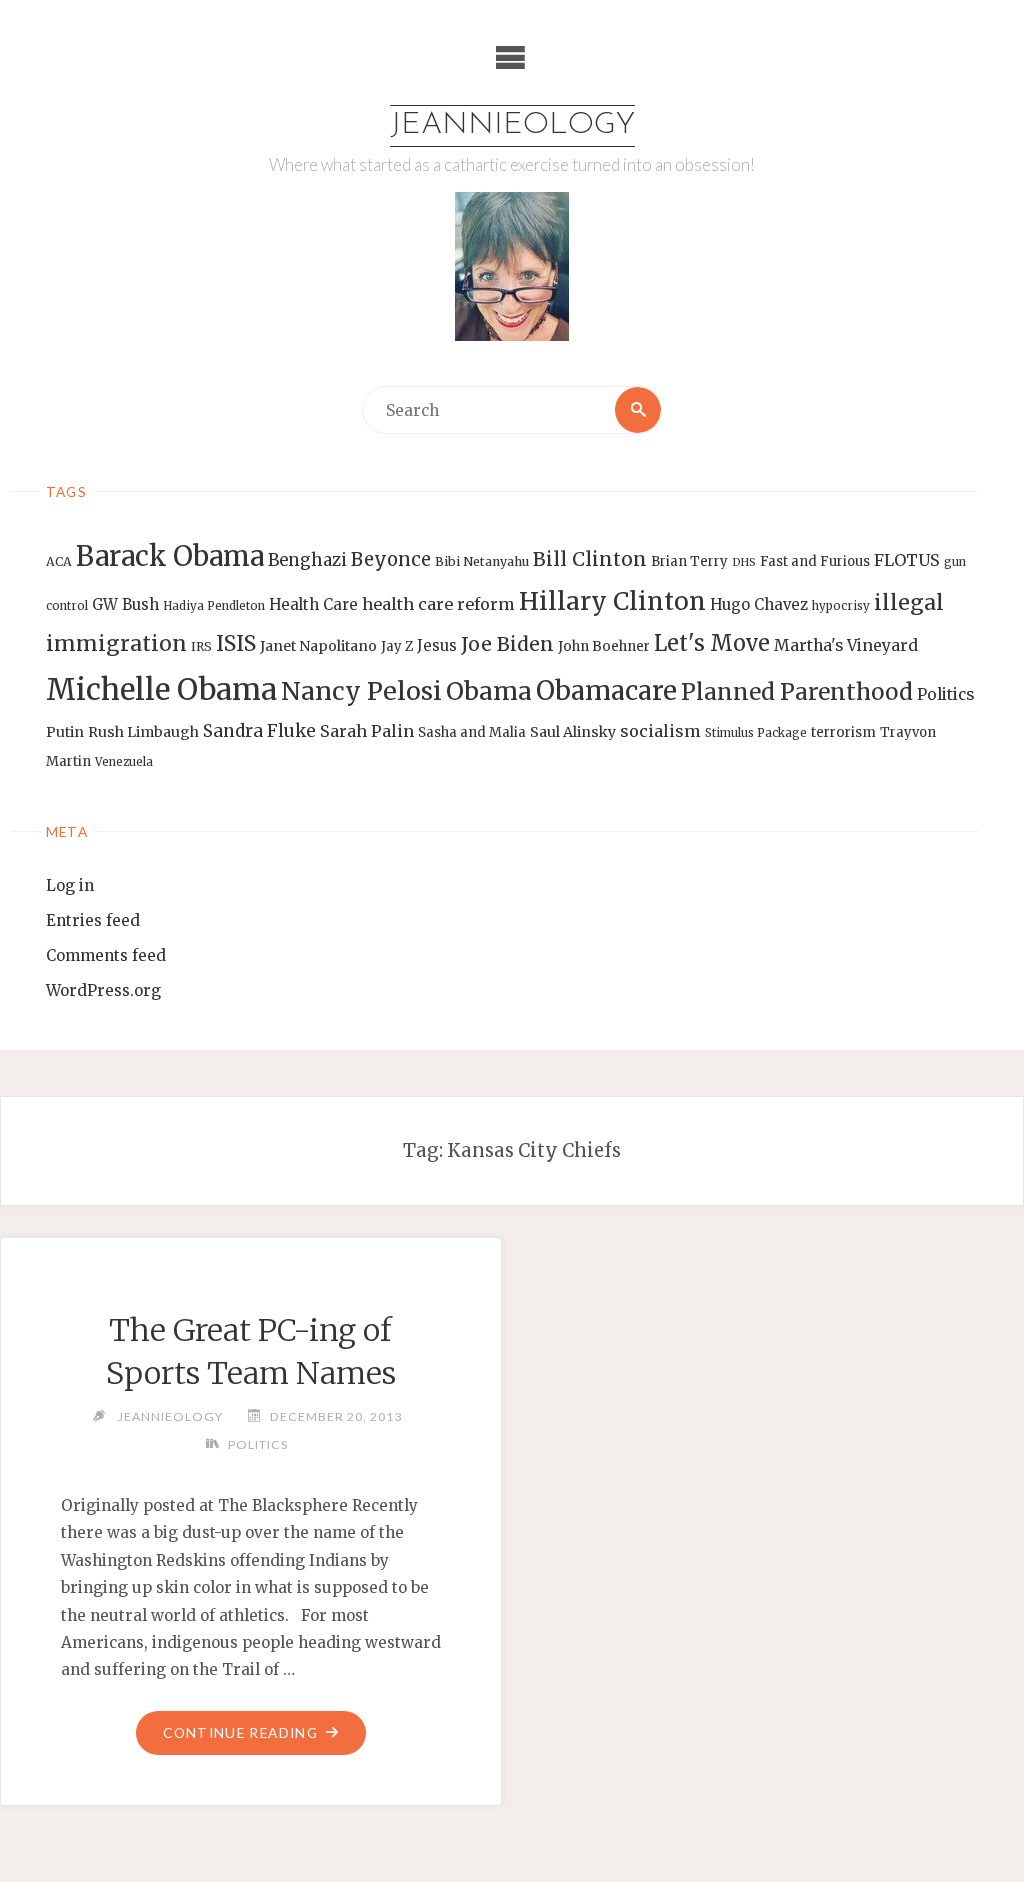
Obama (489, 691)
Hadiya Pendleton (214, 606)
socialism (660, 731)
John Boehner (604, 646)
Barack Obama (170, 556)
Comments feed (106, 955)
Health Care (313, 604)
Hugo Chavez (759, 604)
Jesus (437, 645)
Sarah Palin (367, 731)
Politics (945, 694)
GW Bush (125, 604)
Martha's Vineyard (846, 645)
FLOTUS (907, 560)
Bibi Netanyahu (482, 561)
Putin (65, 732)
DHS (744, 562)
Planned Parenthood (797, 692)
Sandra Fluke (259, 731)
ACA (59, 561)
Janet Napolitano (318, 646)
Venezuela (124, 762)
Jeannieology (512, 125)
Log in (70, 885)
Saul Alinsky (573, 732)
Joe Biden (507, 644)
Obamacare (606, 690)
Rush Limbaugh (143, 732)
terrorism (843, 732)
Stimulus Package (756, 733)
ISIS (236, 643)
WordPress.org (103, 990)
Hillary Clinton (612, 601)
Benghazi (307, 560)
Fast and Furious (815, 561)
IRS (201, 646)
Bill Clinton (590, 559)
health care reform (438, 604)
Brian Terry (689, 561)
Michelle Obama (161, 689)
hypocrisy (841, 606)
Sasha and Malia (472, 732)
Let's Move (712, 643)
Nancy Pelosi (361, 691)
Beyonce (391, 559)
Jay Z (397, 646)
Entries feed (93, 920)
